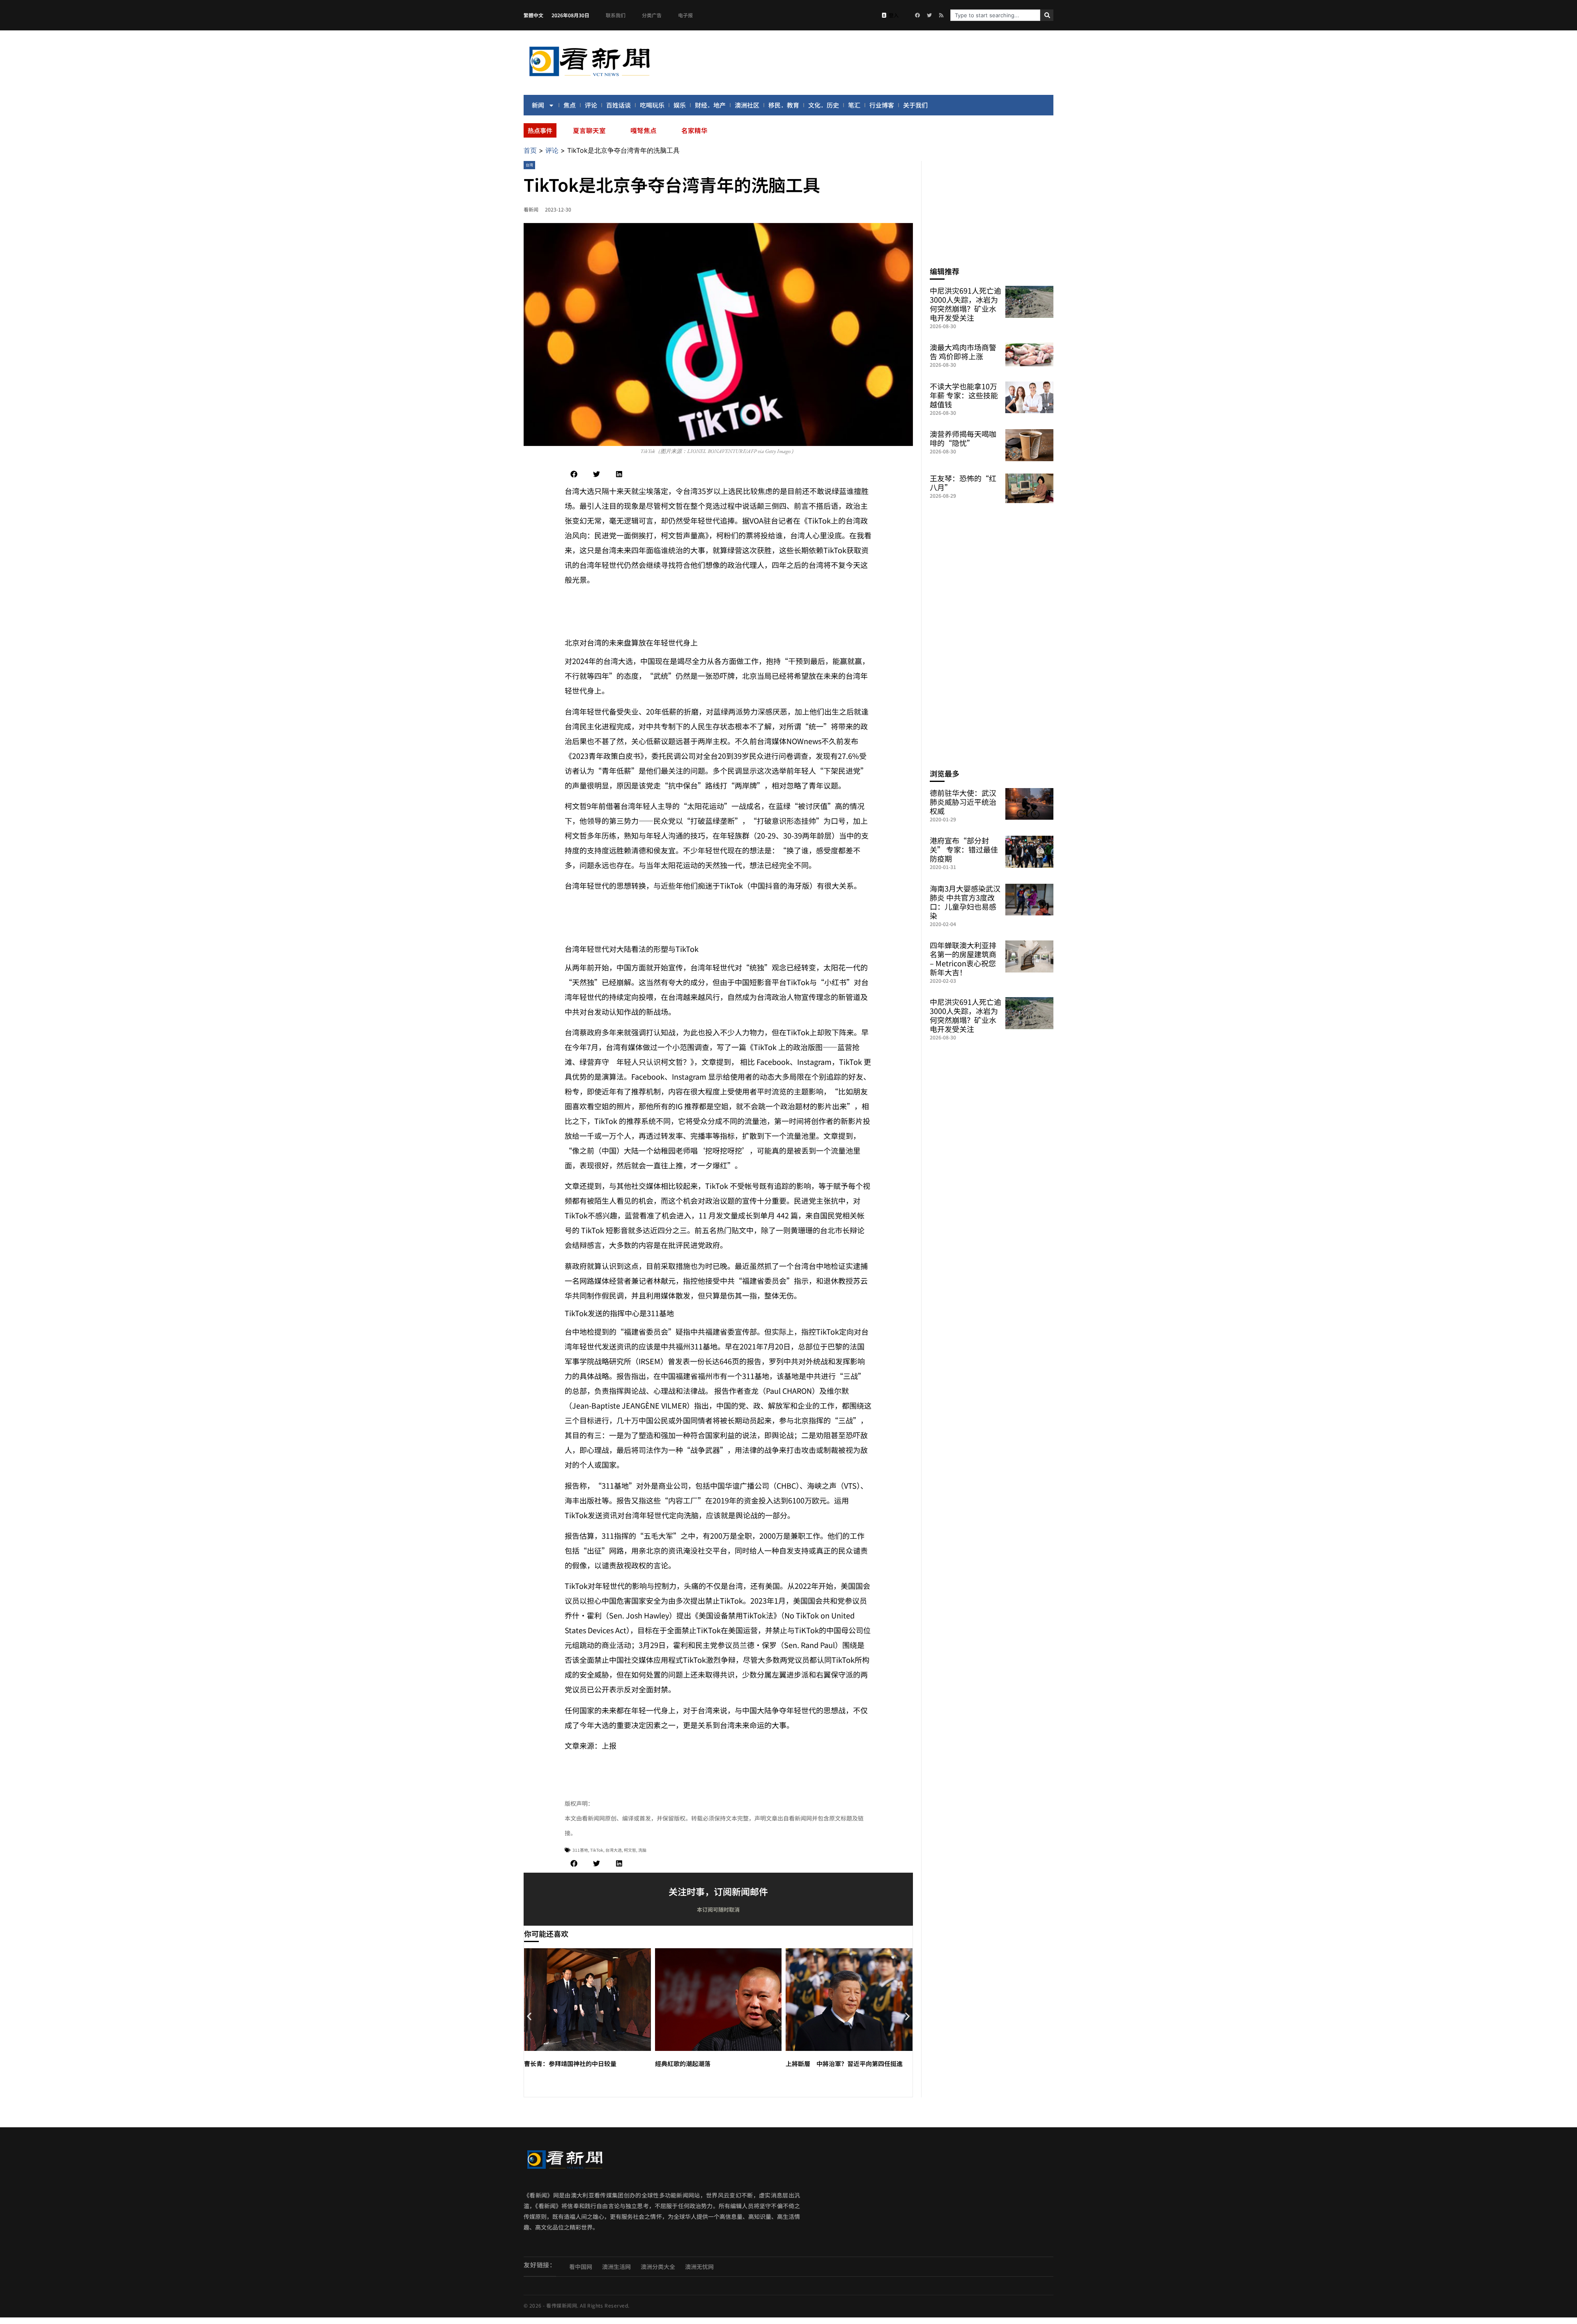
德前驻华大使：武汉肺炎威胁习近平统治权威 (963, 802)
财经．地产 (710, 105)
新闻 (538, 105)
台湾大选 (614, 1850)
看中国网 (581, 2267)
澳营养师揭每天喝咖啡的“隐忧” (963, 438)
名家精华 (694, 130)
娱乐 (680, 105)
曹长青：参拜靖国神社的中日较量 (570, 2063)
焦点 (570, 105)
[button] (574, 474)
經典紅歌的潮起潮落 (683, 2063)
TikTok (597, 1850)
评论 (591, 105)
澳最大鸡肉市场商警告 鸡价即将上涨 (963, 352)
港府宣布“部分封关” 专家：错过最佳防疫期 (964, 849)
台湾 (529, 165)
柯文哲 (630, 1850)
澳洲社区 (747, 105)
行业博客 (882, 105)
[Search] (1047, 15)
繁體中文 (533, 15)
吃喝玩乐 (652, 105)
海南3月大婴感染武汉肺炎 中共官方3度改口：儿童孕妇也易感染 (965, 902)
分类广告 (652, 15)
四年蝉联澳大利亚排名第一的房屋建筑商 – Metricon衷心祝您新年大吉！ (963, 959)
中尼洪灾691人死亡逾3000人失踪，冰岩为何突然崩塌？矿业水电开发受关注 (966, 304)
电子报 (685, 15)
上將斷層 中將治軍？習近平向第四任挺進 (844, 2063)
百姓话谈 (618, 105)
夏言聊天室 (589, 130)
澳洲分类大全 (658, 2267)
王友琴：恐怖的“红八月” (963, 483)
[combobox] (995, 15)
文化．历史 (824, 105)
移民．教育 (784, 105)
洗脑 (642, 1850)
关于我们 (915, 105)
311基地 (580, 1850)
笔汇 (854, 105)
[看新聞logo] (589, 78)
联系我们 (616, 15)
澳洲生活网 (616, 2267)
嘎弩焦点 (644, 130)
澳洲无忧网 (699, 2267)
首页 (530, 150)
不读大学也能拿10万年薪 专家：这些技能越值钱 (964, 395)
